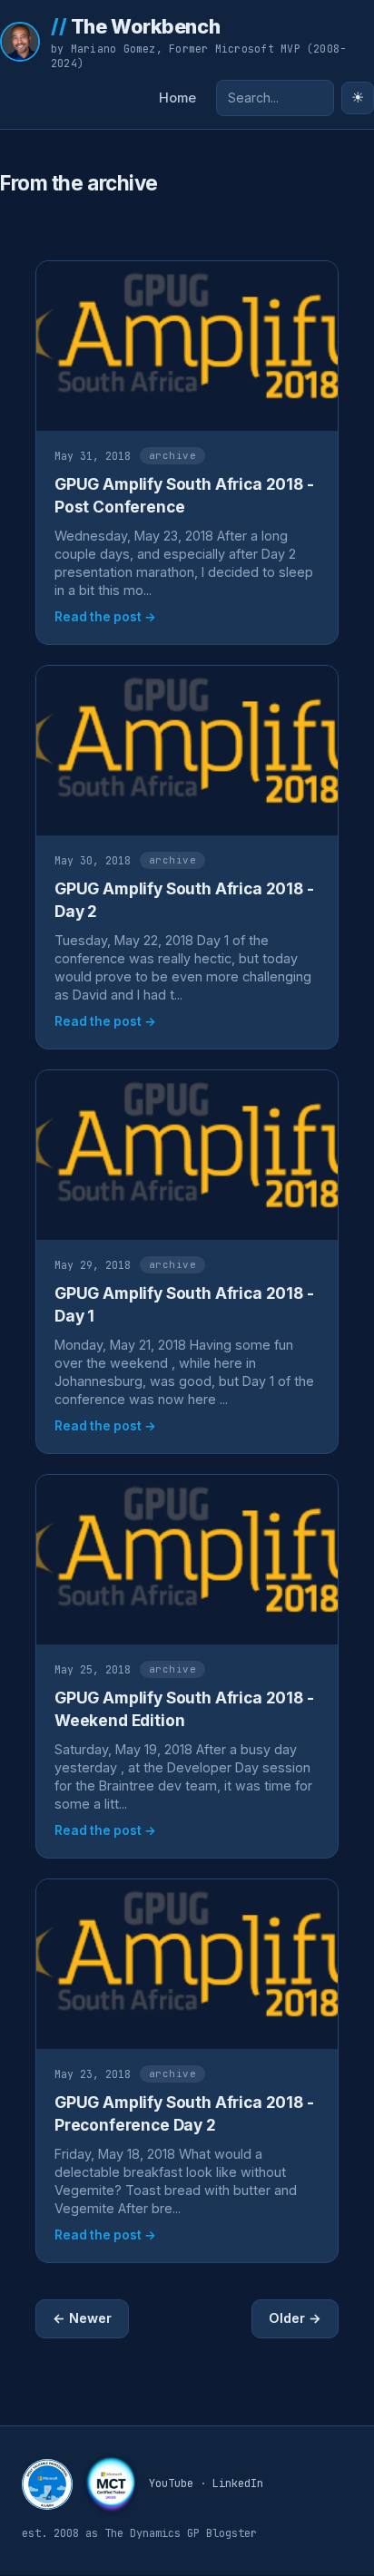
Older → (295, 2318)
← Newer (82, 2318)
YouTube (171, 2483)
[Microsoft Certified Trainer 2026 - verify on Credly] (111, 2484)
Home (177, 98)
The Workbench (135, 26)
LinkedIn (238, 2483)
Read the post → (105, 617)
